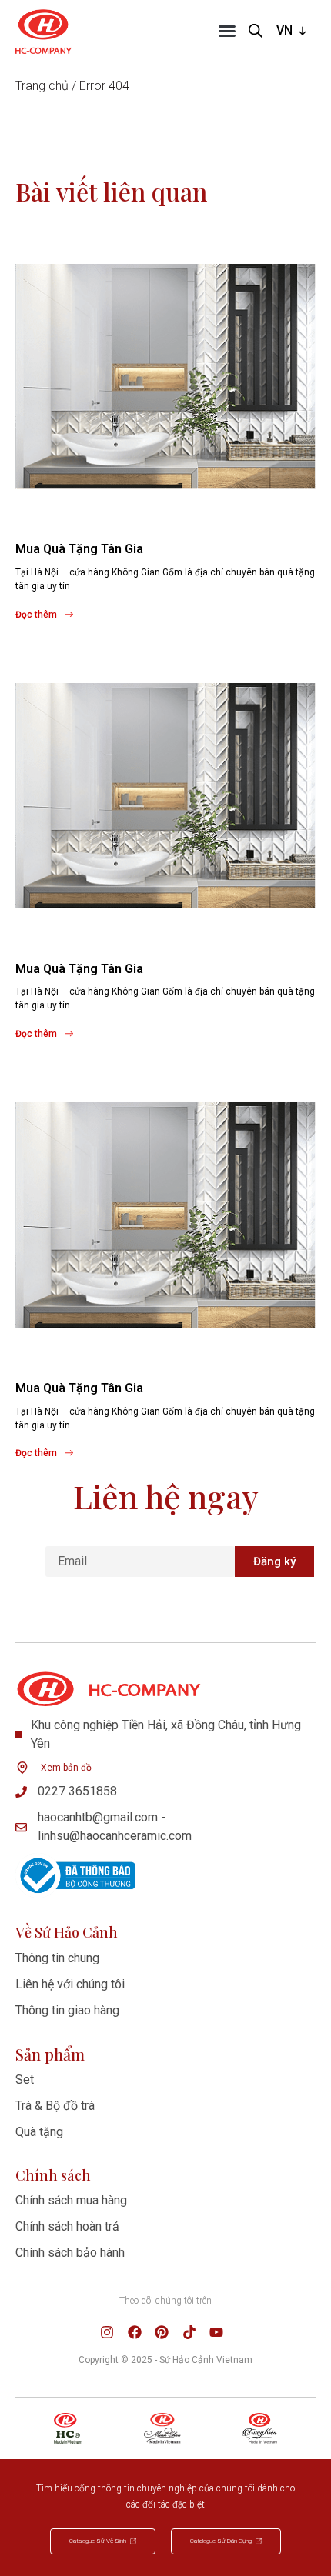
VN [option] (284, 30)
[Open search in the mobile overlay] (256, 31)
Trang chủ (42, 86)
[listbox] (293, 31)
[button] (227, 31)
